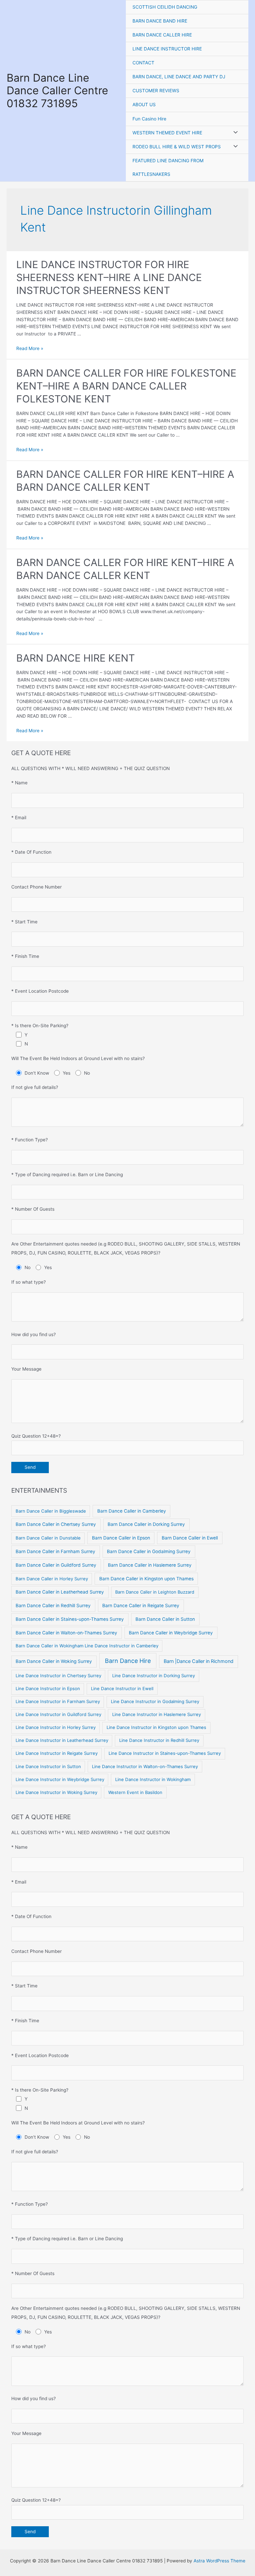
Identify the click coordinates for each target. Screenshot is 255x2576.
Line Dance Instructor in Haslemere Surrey (157, 1714)
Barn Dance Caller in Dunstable (48, 1538)
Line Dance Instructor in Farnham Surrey (58, 1701)
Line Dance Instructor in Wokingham (153, 1779)
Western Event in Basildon (135, 1792)
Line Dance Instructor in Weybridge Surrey (60, 1779)
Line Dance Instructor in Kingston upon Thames (156, 1727)
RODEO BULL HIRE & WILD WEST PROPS (177, 147)
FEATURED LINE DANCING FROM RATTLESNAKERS (168, 167)
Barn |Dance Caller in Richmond (199, 1661)
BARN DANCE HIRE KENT (76, 658)
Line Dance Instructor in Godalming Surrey (155, 1701)
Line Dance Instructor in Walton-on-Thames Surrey (145, 1766)
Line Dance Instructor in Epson (48, 1688)
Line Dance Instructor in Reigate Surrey (57, 1753)
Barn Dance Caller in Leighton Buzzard (155, 1592)
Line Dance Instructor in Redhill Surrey (159, 1740)
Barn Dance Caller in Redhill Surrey (53, 1606)
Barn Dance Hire (128, 1661)
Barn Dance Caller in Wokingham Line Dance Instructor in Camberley (87, 1646)
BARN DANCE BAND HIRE (160, 21)
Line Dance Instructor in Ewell (122, 1688)
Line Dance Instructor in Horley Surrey (56, 1727)
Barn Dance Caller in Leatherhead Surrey (60, 1592)
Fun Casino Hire (149, 119)
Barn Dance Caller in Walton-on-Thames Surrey (66, 1633)
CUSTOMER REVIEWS (156, 91)
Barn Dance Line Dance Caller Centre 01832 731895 (57, 91)
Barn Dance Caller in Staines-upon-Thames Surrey (70, 1619)
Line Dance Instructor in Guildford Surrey (58, 1714)
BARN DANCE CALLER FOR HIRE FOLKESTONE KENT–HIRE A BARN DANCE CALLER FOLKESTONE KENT (126, 386)
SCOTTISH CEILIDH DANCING (165, 7)
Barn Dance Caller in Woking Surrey (54, 1661)
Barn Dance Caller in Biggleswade (51, 1511)
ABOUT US (144, 105)
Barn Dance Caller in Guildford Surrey (56, 1565)
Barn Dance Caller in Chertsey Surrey (56, 1524)
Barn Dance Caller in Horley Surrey (52, 1579)
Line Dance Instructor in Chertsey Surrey (58, 1676)
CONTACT (143, 63)
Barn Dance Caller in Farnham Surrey (55, 1551)
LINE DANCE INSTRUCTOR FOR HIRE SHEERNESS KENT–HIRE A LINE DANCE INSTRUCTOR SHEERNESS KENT (109, 277)
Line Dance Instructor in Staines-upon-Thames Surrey (165, 1753)
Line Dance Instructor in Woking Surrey (56, 1792)
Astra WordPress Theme (219, 2561)
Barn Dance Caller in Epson (121, 1538)
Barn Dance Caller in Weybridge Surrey (171, 1633)
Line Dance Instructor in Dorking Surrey (154, 1676)
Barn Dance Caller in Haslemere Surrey (150, 1565)
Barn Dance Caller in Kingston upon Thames (146, 1579)
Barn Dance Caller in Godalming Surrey (149, 1551)
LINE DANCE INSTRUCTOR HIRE (167, 49)
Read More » (30, 348)
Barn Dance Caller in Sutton (165, 1619)
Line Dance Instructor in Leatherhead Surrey (62, 1740)
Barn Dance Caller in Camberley (132, 1511)
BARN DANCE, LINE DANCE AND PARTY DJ (179, 77)
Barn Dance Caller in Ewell (190, 1538)
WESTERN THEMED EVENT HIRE (167, 133)
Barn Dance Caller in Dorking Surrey (146, 1524)
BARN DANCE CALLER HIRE (162, 35)
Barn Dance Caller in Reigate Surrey (141, 1606)
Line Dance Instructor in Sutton (48, 1766)
